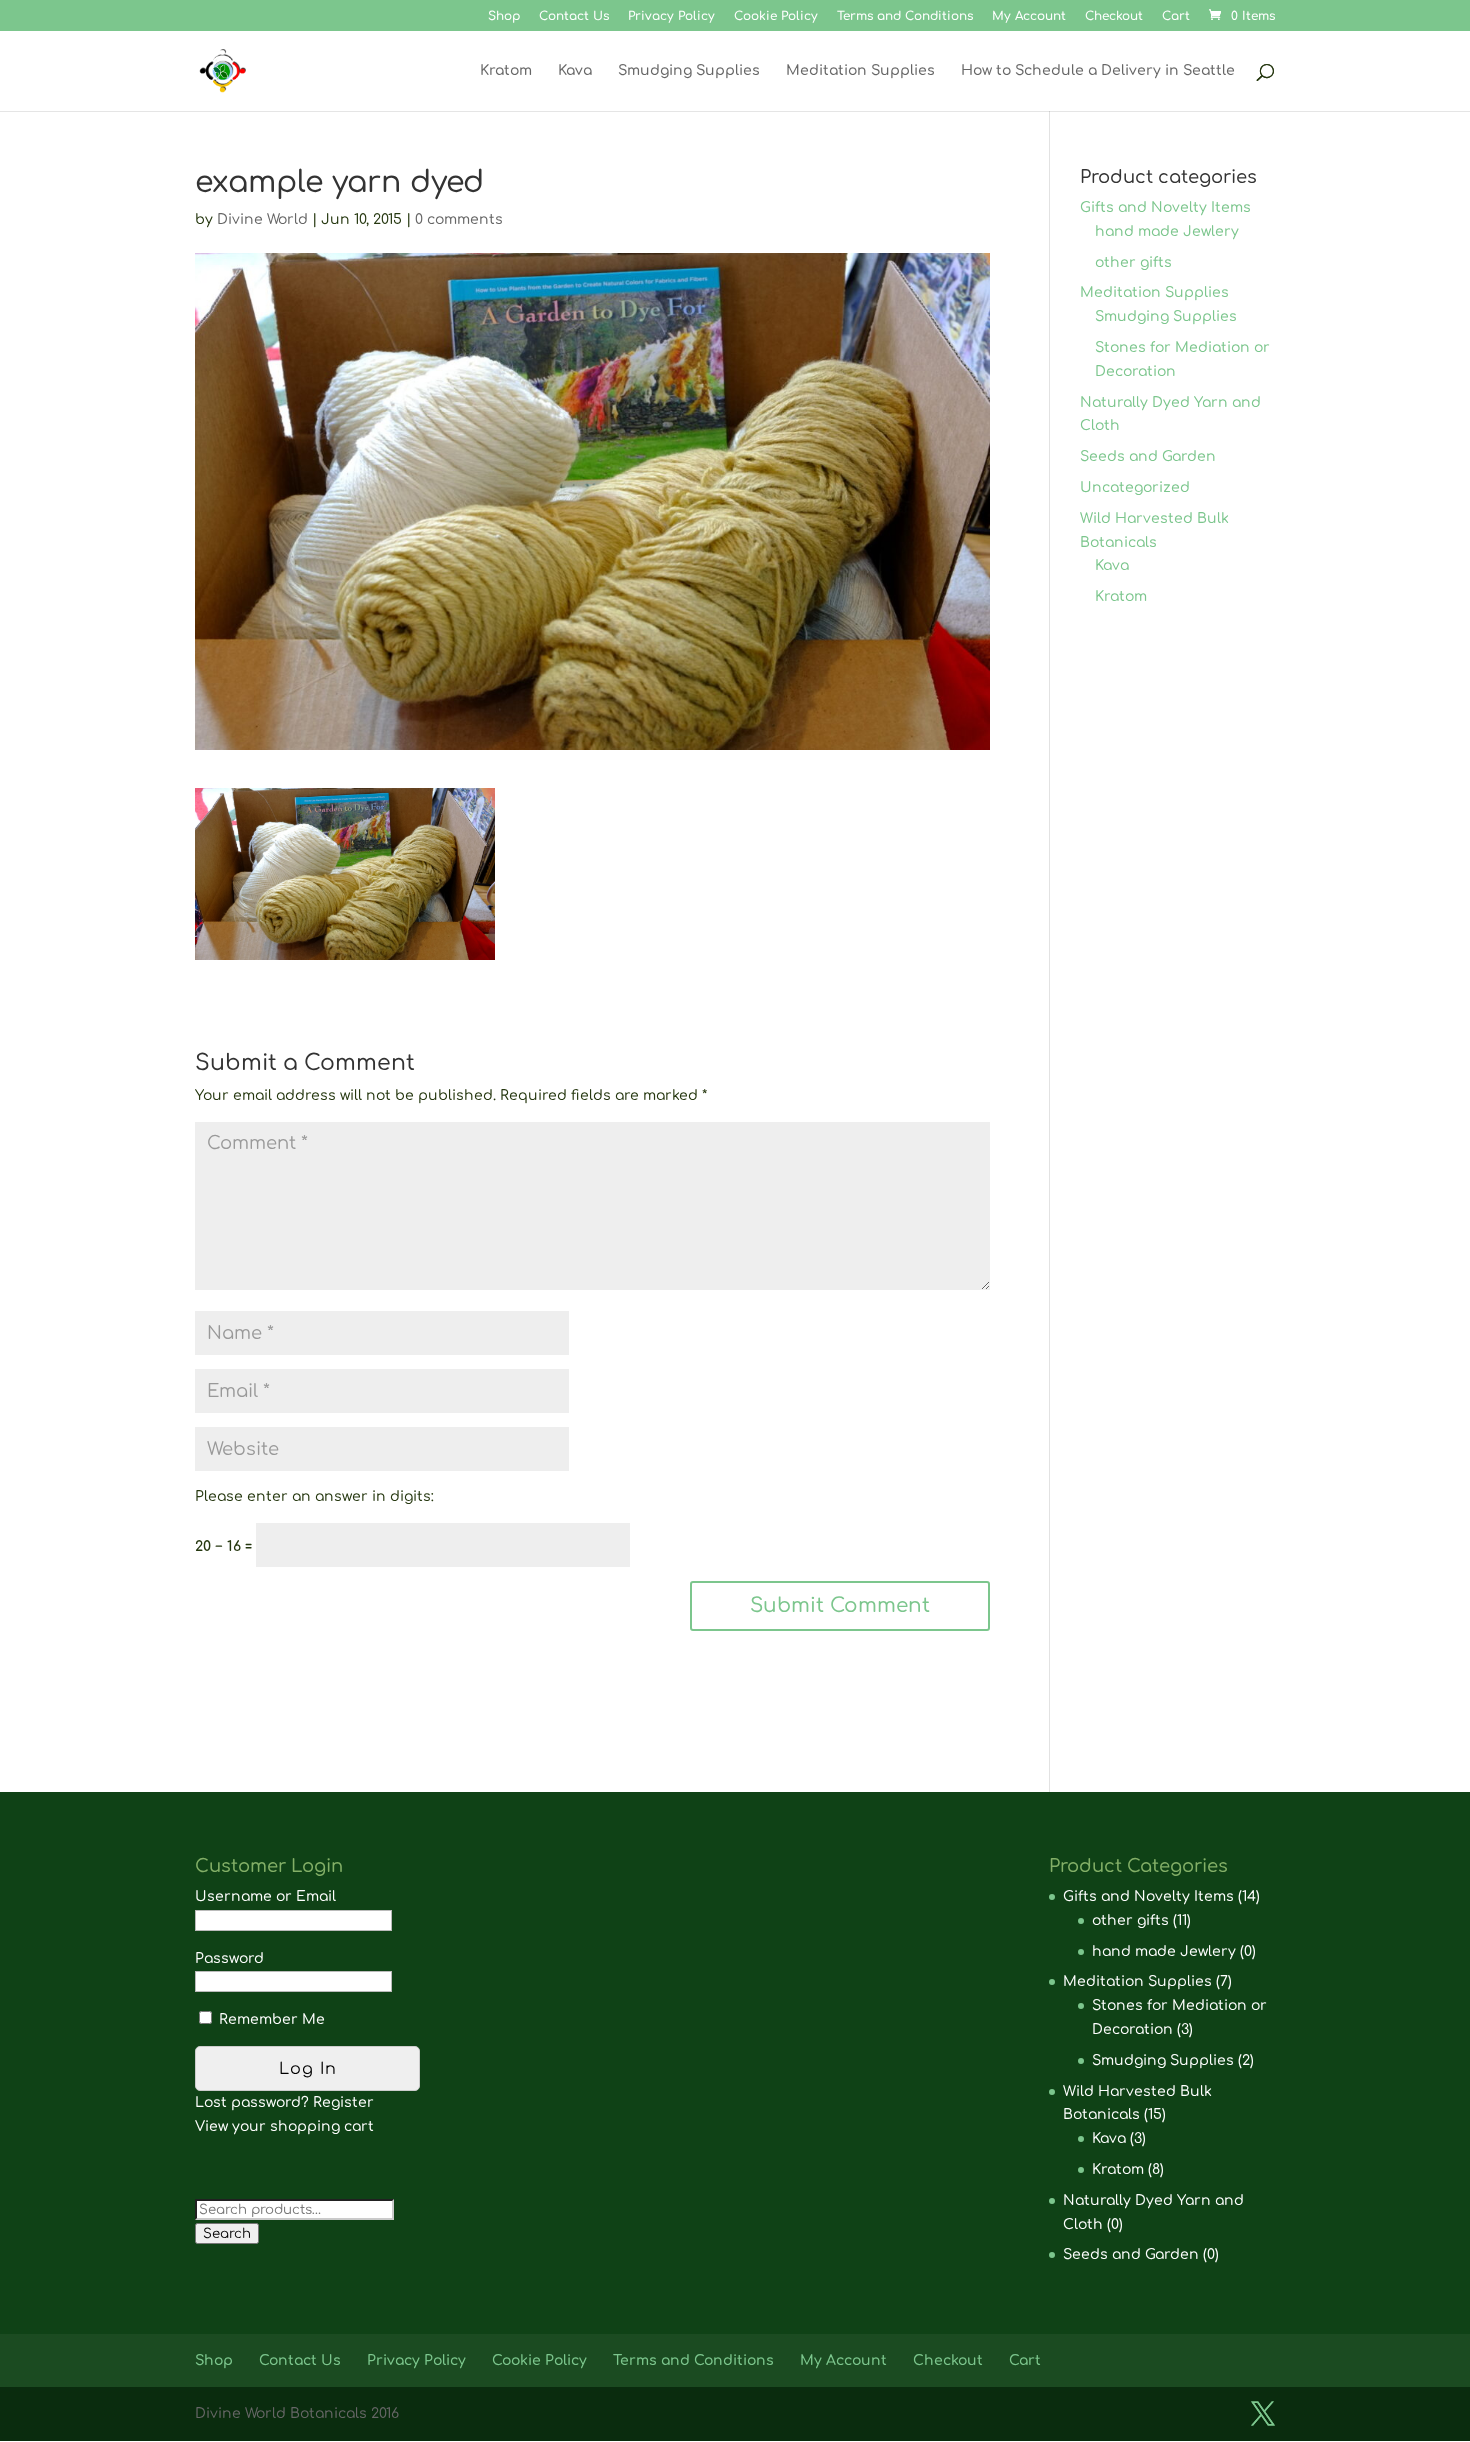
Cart (1176, 16)
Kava (575, 71)
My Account (1029, 16)
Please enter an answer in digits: (314, 1496)
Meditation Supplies (860, 71)
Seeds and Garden (1148, 456)
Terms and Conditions (905, 16)
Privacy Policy (671, 16)
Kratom (506, 71)
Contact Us (574, 16)
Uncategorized (1135, 487)
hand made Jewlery (1167, 231)
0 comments (459, 219)
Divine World (262, 219)
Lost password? (252, 2102)
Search (227, 2233)
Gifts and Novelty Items (1165, 207)
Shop (504, 16)
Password (229, 1958)
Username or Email (265, 1896)
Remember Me (270, 2019)
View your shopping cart (284, 2126)
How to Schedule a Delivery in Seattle (1098, 71)
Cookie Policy (776, 16)
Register (343, 2102)
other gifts (1133, 262)
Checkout (1114, 16)
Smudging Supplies (689, 71)
